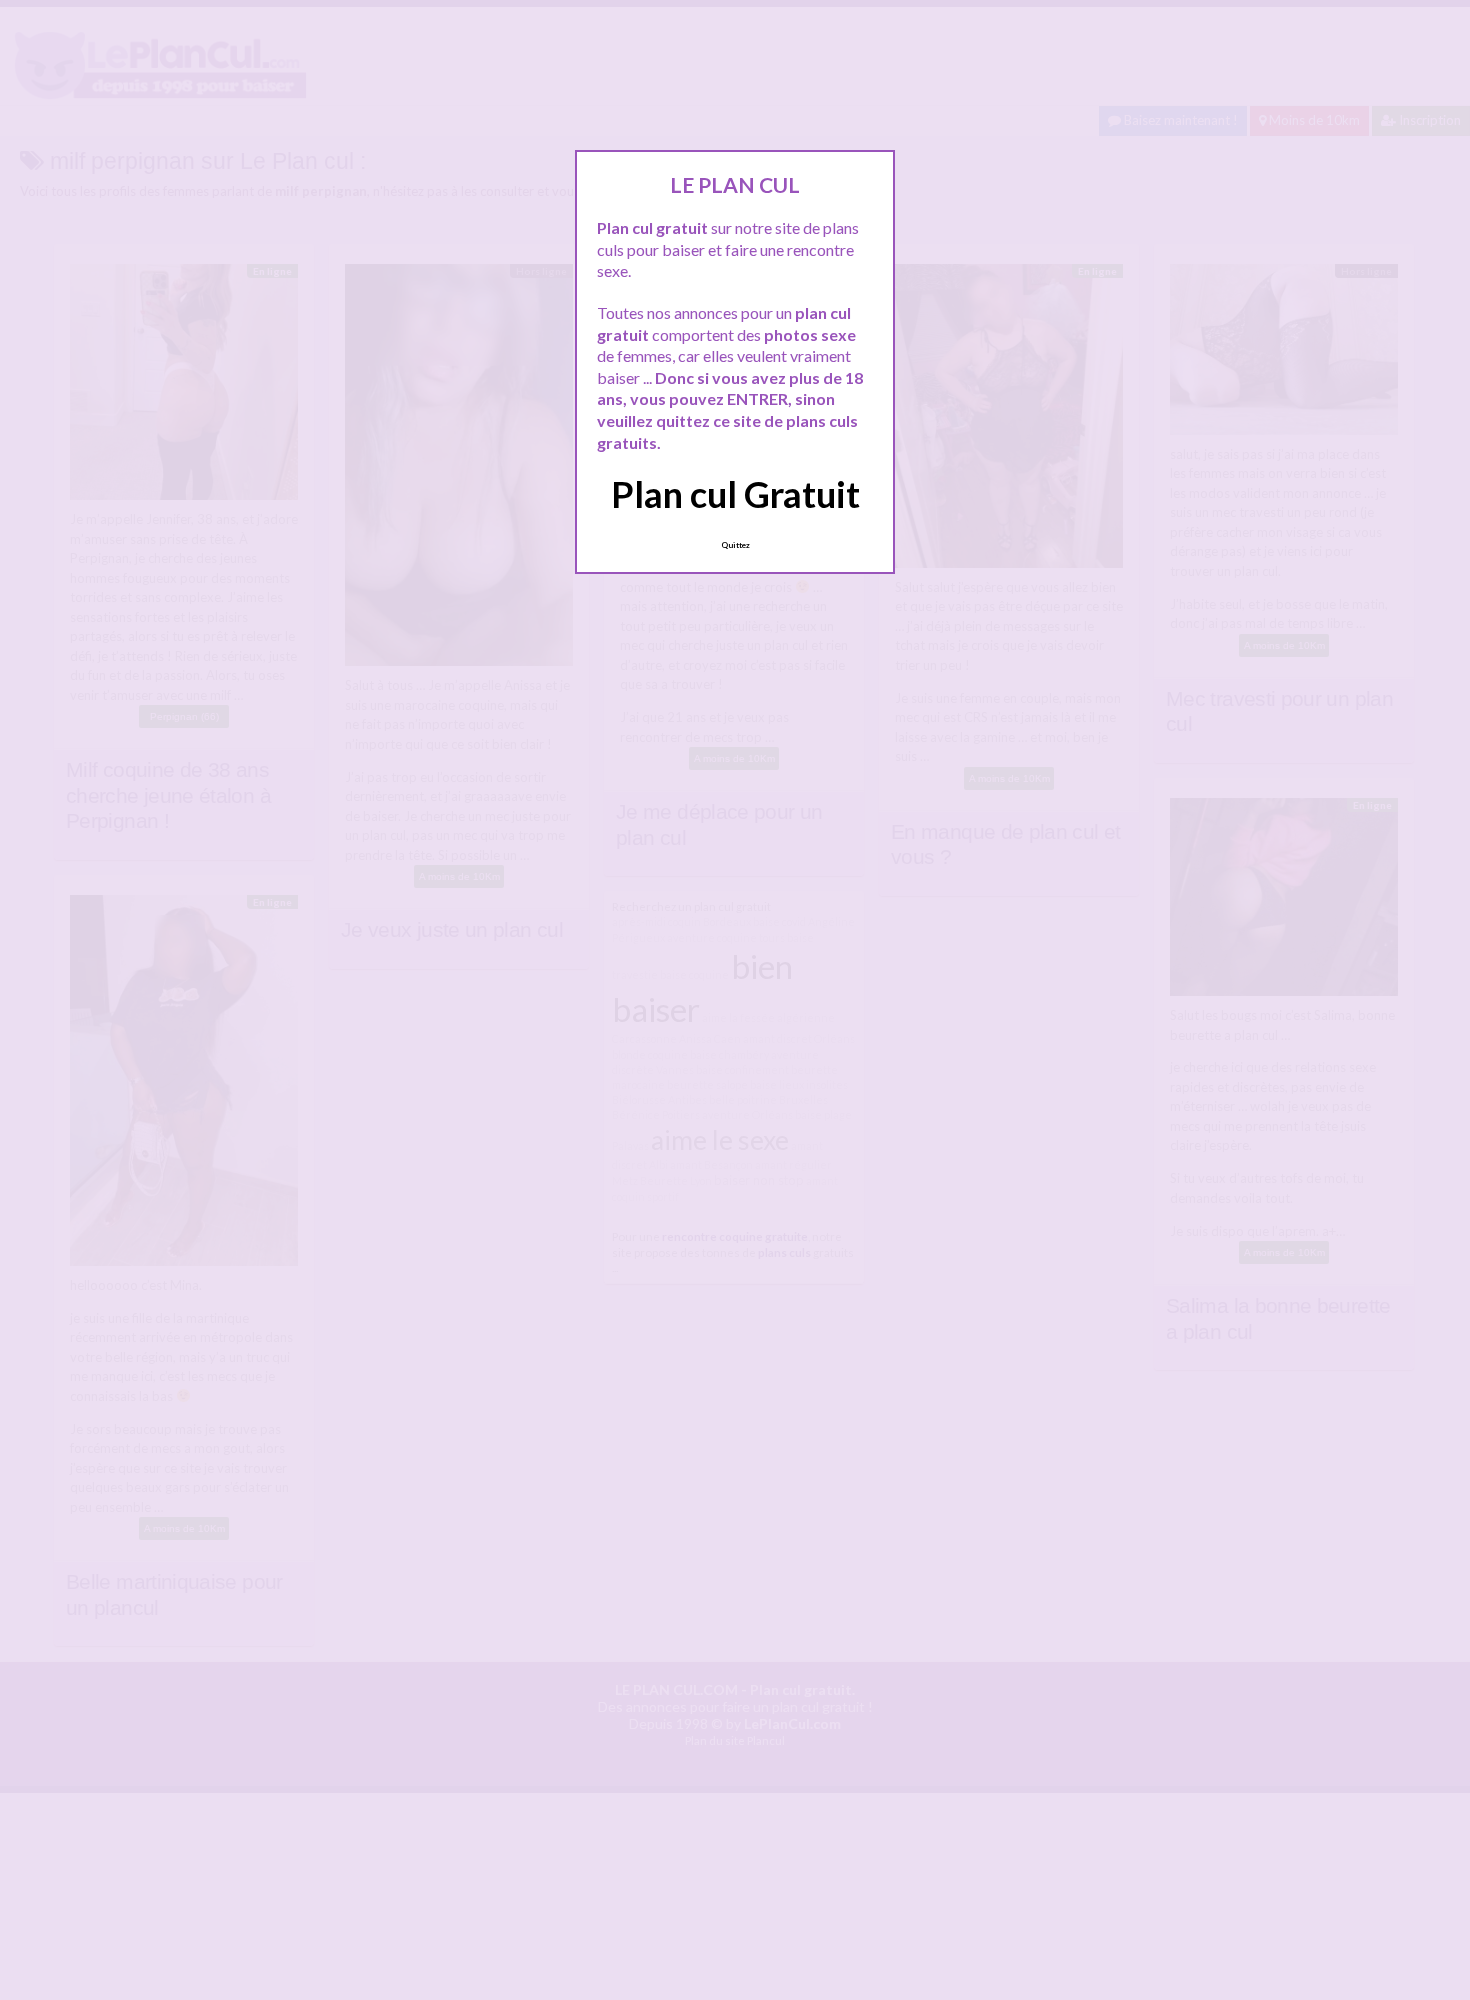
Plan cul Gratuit (735, 494)
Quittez (735, 545)
